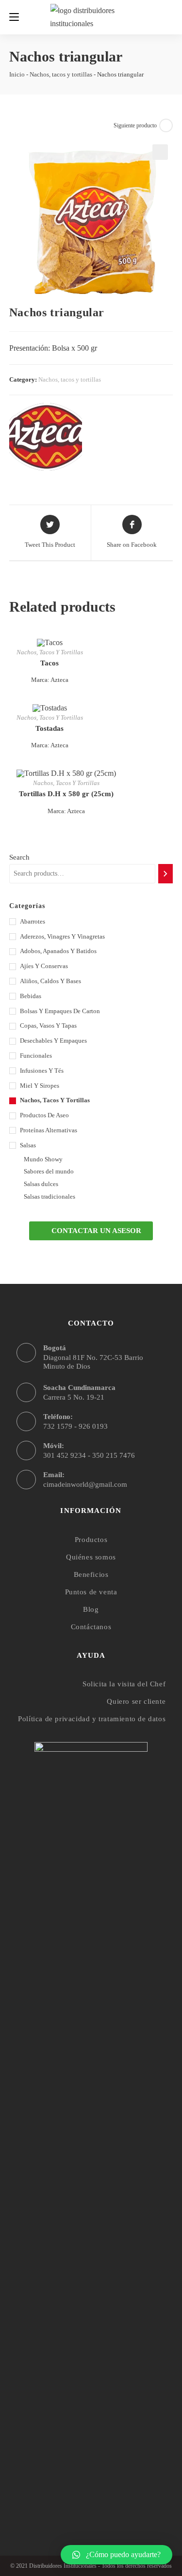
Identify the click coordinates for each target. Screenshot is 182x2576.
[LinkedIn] (110, 2493)
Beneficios (91, 1574)
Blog (91, 1609)
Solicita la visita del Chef (124, 1684)
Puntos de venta (91, 1592)
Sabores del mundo (49, 1171)
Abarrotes (33, 921)
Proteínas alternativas (49, 1130)
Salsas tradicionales (50, 1196)
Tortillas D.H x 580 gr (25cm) (66, 794)
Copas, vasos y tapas (48, 1026)
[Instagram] (91, 2493)
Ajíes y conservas (44, 966)
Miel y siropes (40, 1086)
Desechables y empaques (53, 1041)
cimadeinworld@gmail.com (85, 1484)
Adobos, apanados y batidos (58, 951)
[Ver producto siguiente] (166, 125)
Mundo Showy (43, 1159)
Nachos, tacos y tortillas (61, 74)
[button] (91, 1231)
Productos (91, 1540)
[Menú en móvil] (14, 17)
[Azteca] (46, 437)
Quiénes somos (91, 1557)
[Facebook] (72, 2493)
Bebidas (31, 996)
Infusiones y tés (42, 1071)
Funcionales (36, 1056)
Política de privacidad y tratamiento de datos (92, 1719)
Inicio (17, 74)
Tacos (50, 663)
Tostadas (50, 728)
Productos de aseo (44, 1115)
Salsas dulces (41, 1184)
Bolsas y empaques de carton (60, 1011)
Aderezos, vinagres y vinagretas (62, 936)
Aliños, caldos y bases (50, 981)
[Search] (165, 874)
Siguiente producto (135, 125)
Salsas (28, 1145)
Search (19, 857)
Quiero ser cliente (136, 1701)
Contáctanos (91, 1627)
